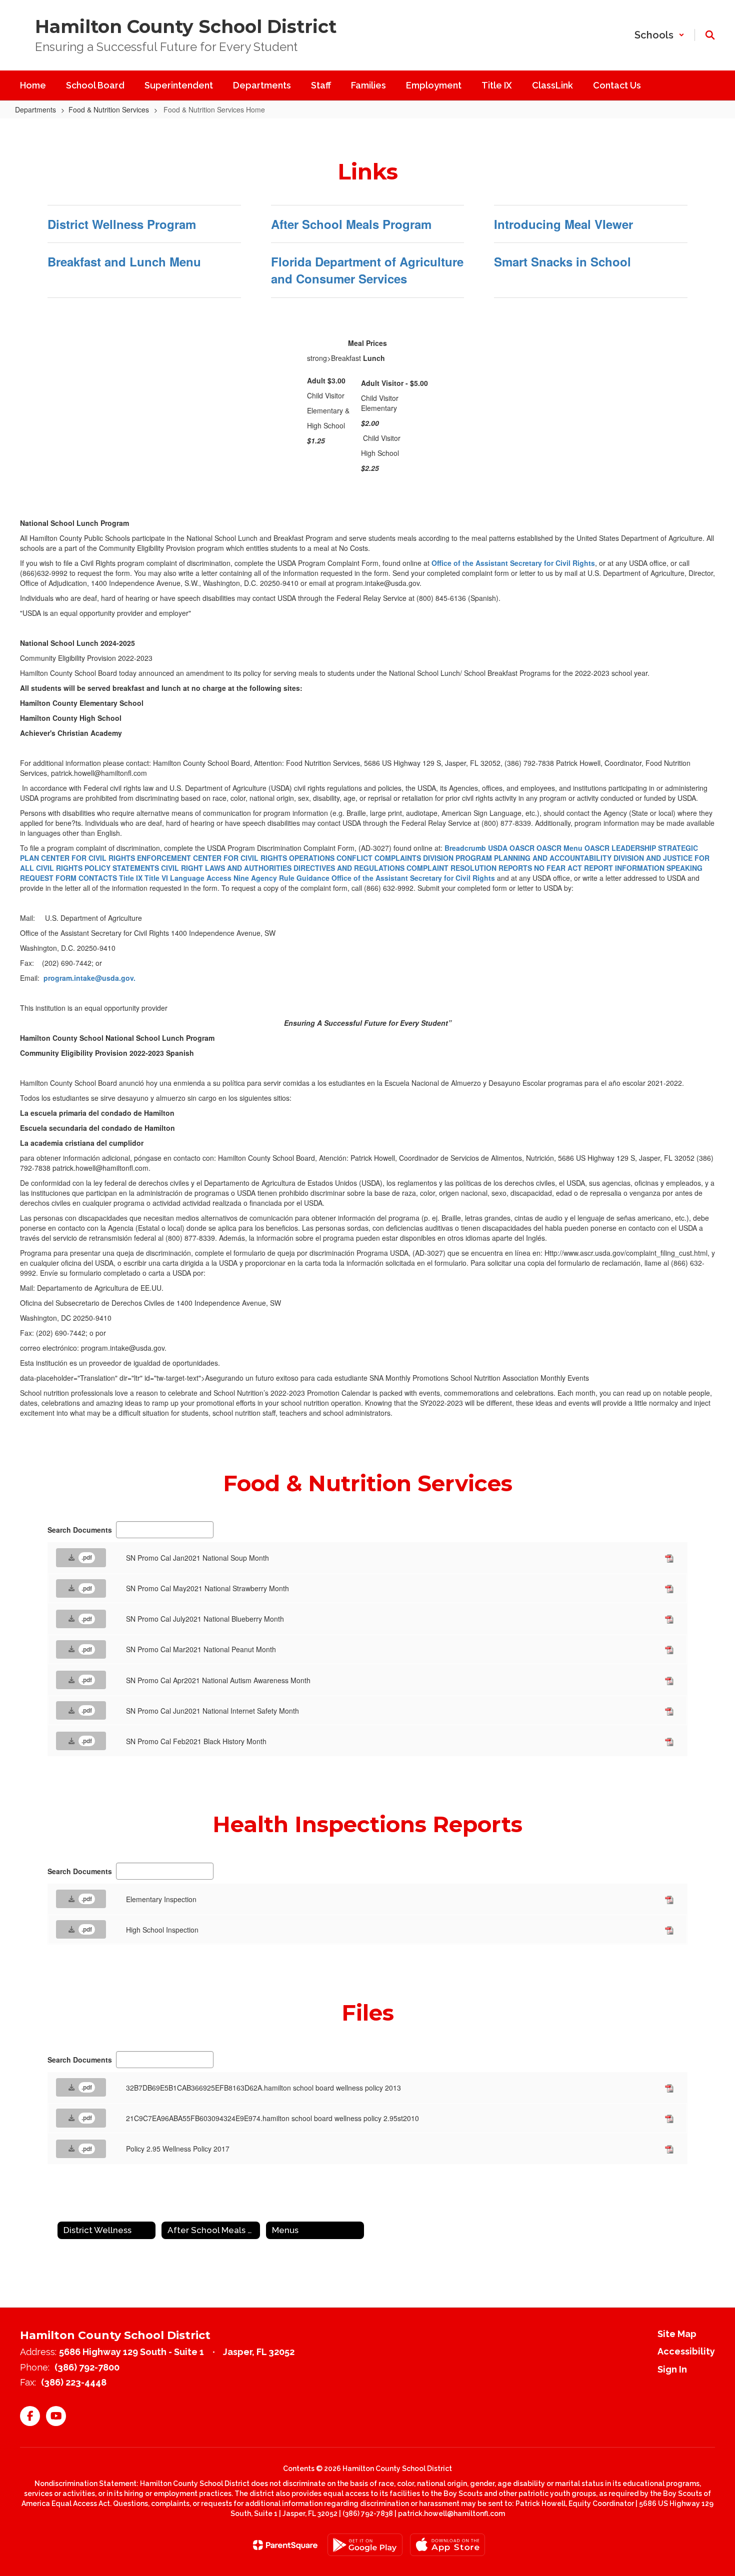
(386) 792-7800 (87, 2367)
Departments (35, 109)
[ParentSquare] (285, 2545)
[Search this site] (710, 35)
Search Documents (80, 1530)
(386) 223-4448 (74, 2382)
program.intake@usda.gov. (89, 978)
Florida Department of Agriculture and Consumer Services (367, 270)
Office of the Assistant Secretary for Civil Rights (513, 563)
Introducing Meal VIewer (563, 224)
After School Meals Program (351, 224)
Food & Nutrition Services (109, 109)
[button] (659, 35)
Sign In (672, 2369)
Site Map (677, 2334)
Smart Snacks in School (562, 261)
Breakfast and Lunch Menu (124, 261)
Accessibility (686, 2351)
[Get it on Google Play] (365, 2545)
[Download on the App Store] (447, 2545)
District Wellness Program (122, 224)
